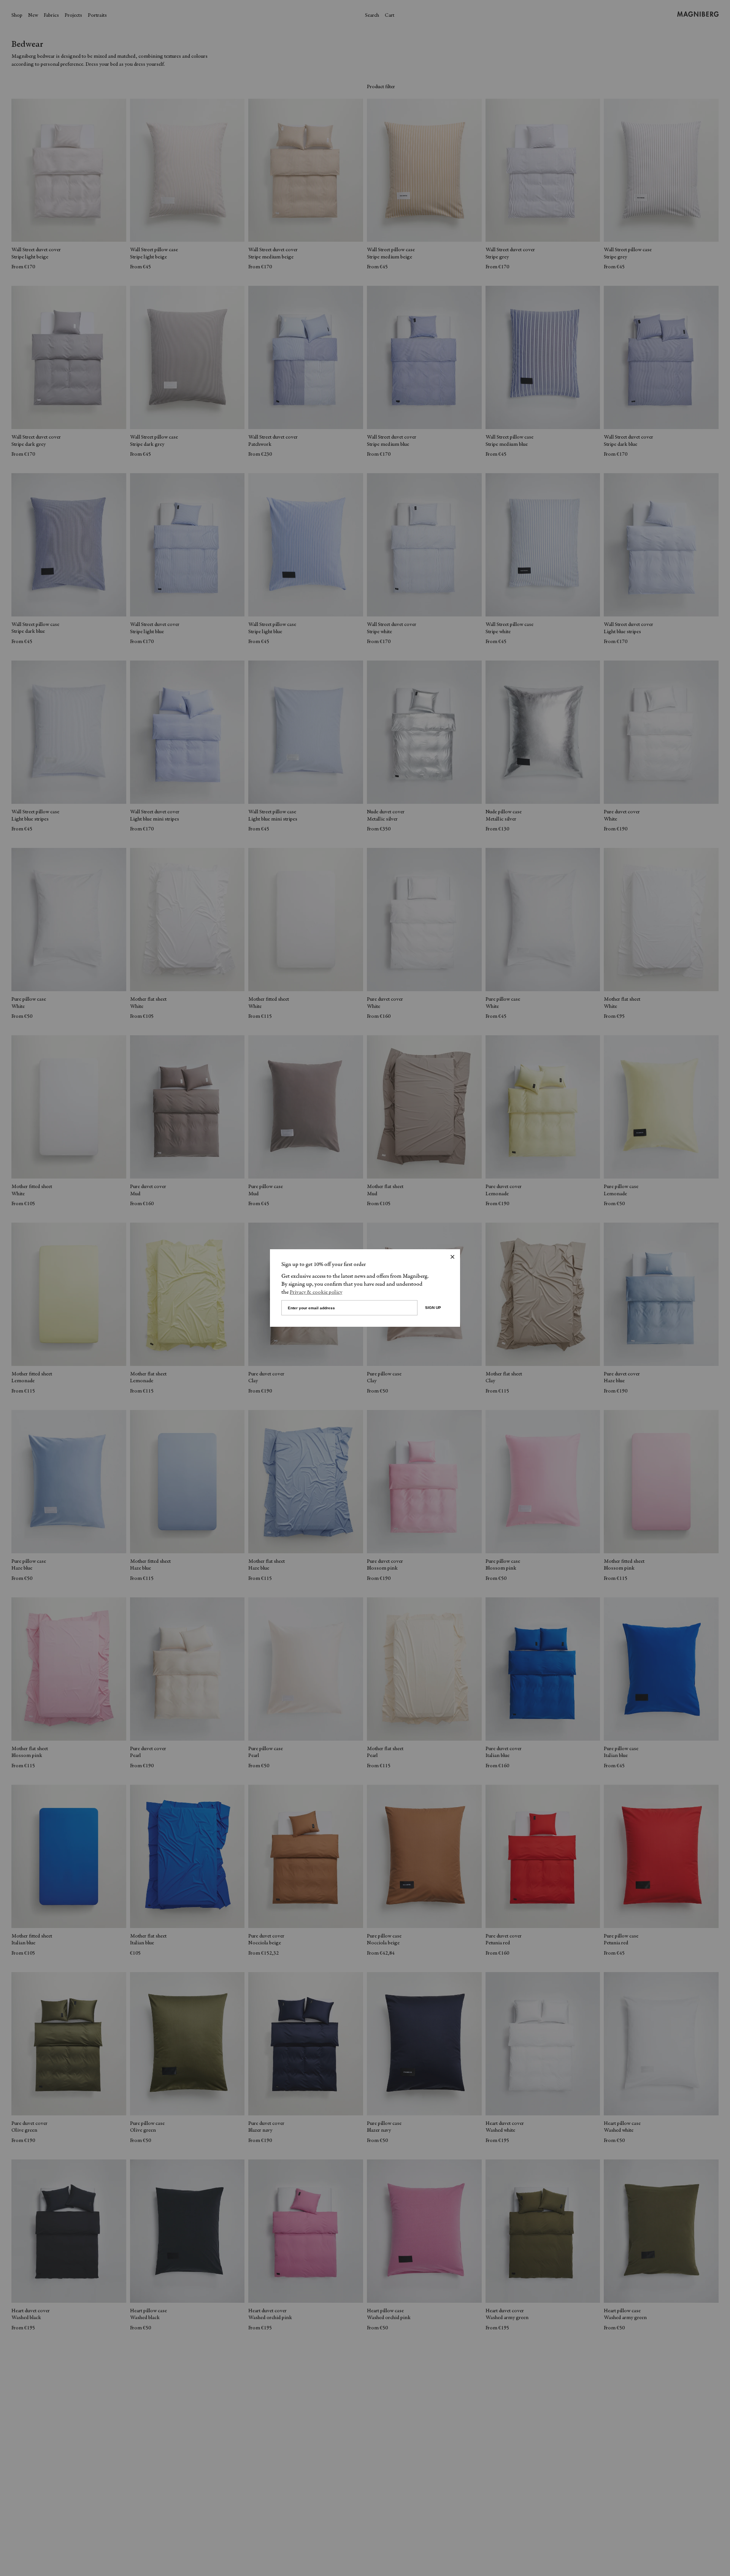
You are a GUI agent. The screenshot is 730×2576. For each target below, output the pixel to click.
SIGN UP (433, 1308)
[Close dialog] (452, 1257)
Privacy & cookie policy (316, 1293)
